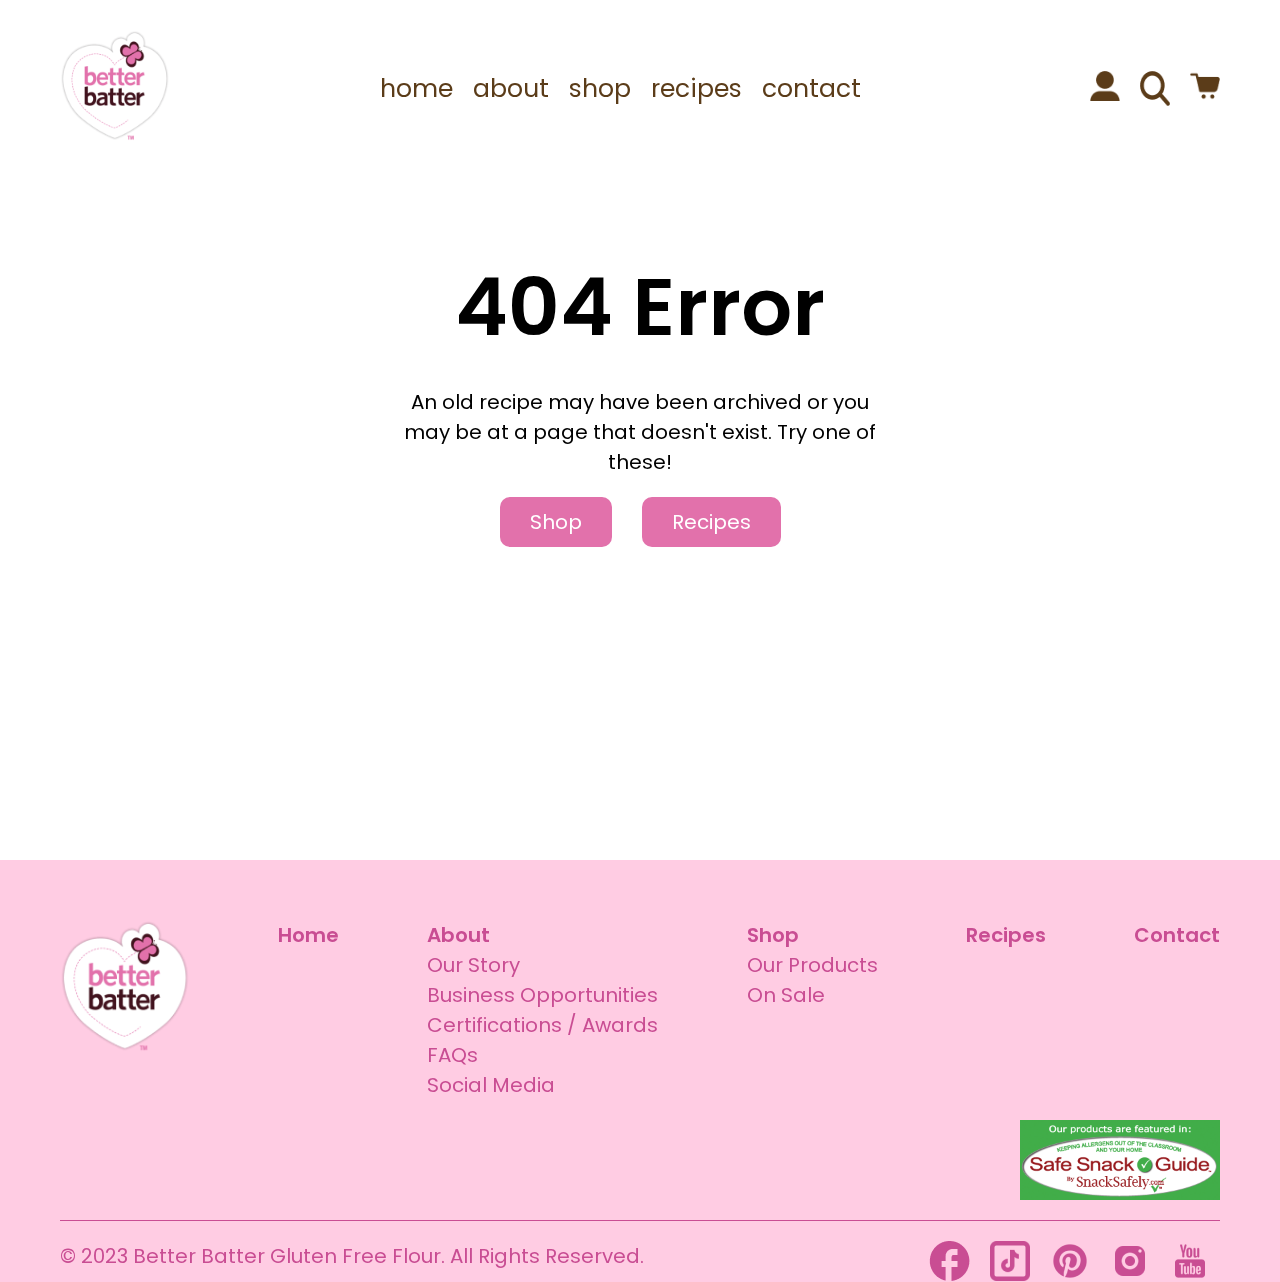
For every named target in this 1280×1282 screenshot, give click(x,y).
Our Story (473, 965)
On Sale (786, 995)
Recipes (711, 522)
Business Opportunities (542, 995)
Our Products (812, 965)
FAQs (452, 1055)
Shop (556, 522)
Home (308, 935)
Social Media (491, 1085)
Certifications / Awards (542, 1025)
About (458, 935)
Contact (1177, 935)
